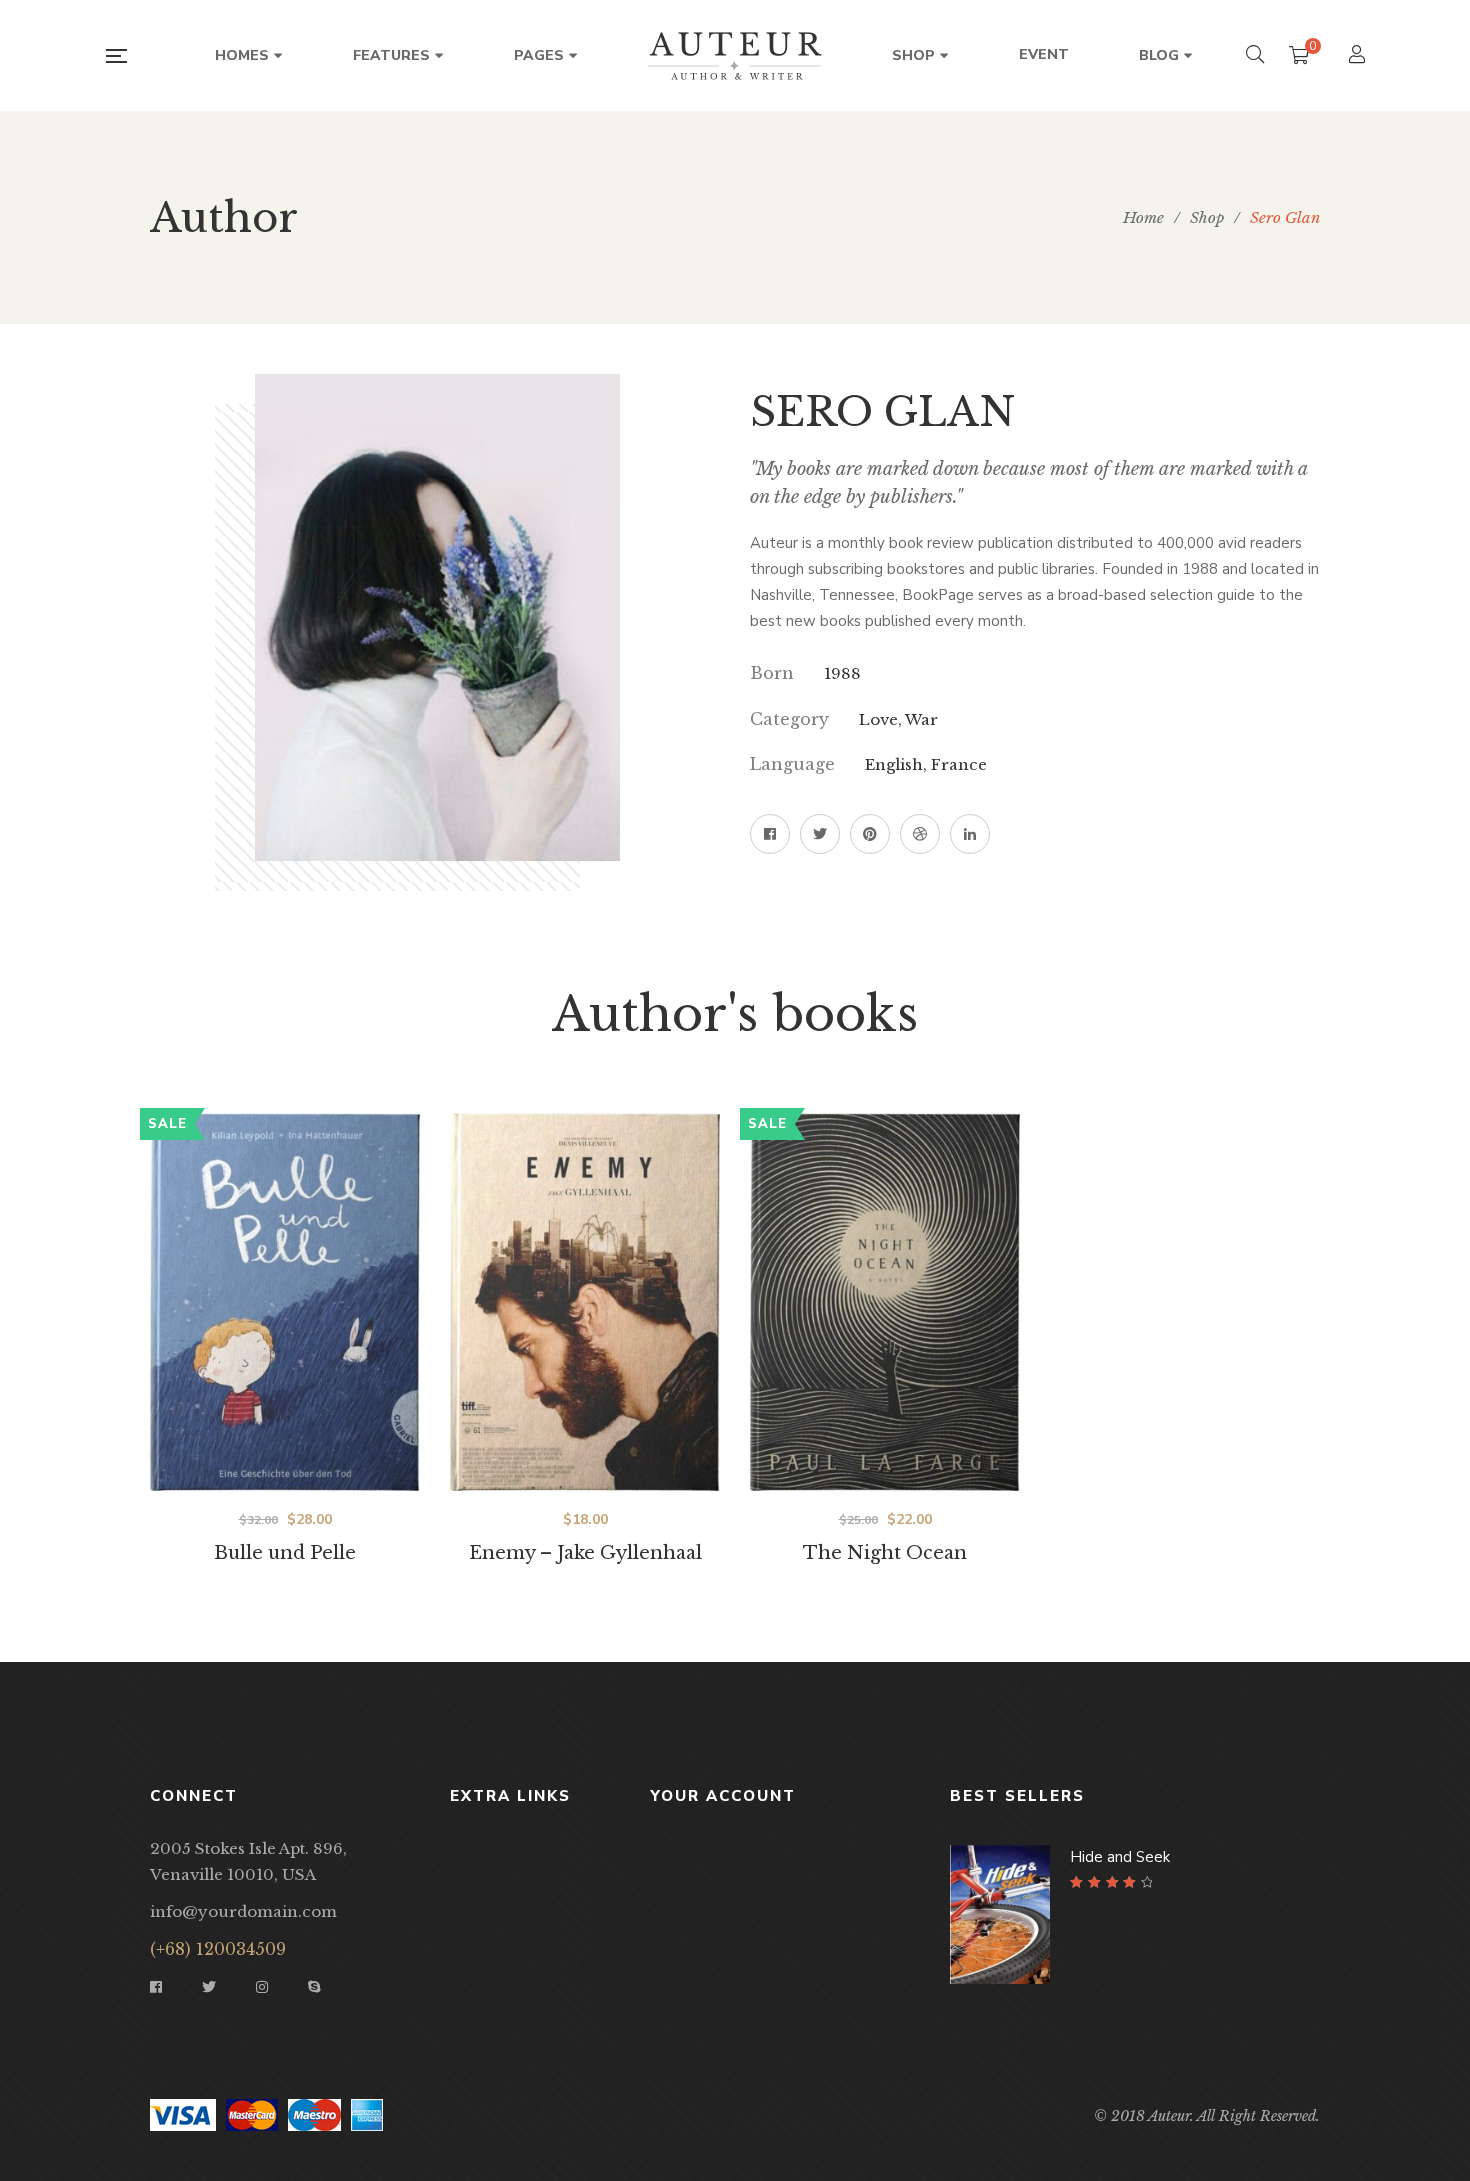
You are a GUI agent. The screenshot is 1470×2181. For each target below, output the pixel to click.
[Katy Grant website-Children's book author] (735, 56)
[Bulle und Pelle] (285, 1302)
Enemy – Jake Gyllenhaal (585, 1553)
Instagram (262, 1987)
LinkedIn (970, 834)
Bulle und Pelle (285, 1553)
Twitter (820, 834)
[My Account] (1359, 56)
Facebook (770, 834)
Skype (314, 1987)
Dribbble (920, 834)
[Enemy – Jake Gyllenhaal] (585, 1302)
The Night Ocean (885, 1553)
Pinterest (870, 834)
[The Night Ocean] (885, 1302)
